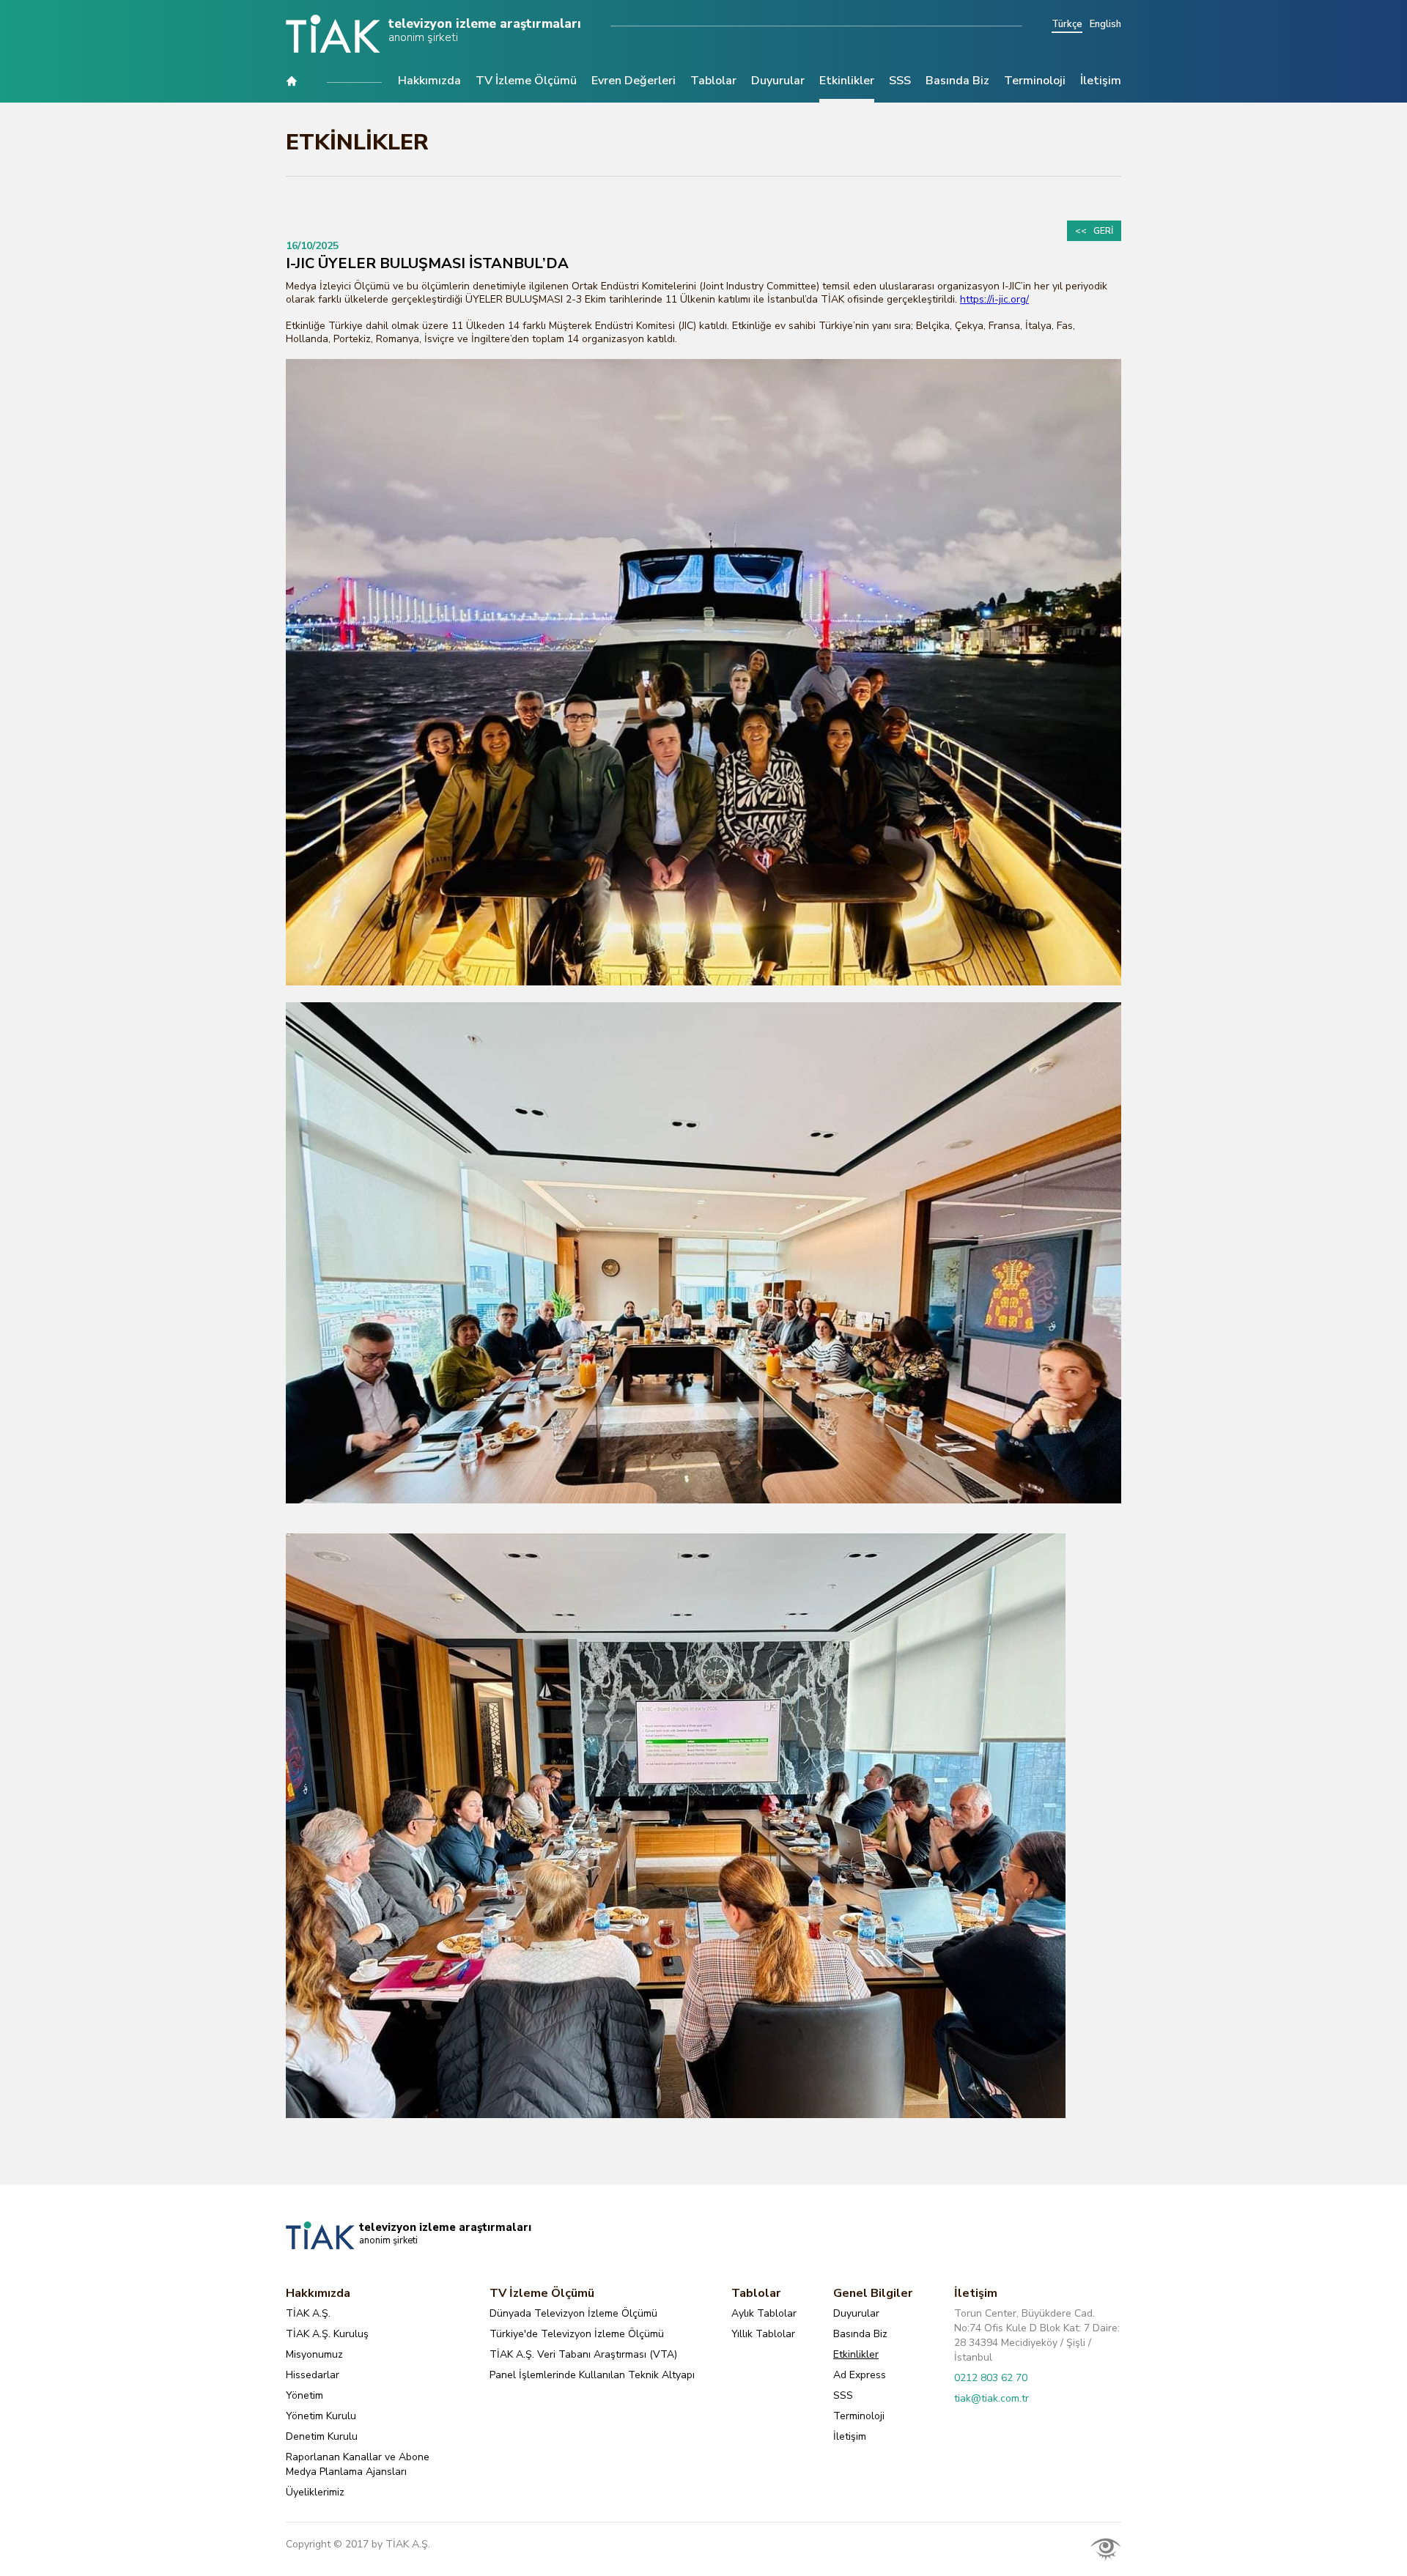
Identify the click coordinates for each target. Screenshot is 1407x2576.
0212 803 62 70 (991, 2378)
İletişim (1101, 82)
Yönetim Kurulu (321, 2416)
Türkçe (1067, 25)
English (1105, 25)
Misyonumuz (314, 2354)
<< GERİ (1094, 231)
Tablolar (713, 82)
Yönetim (304, 2395)
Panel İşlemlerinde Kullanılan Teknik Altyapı (592, 2375)
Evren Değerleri (634, 82)
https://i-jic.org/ (994, 300)
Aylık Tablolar (764, 2313)
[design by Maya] (1106, 2549)
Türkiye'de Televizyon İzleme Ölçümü (577, 2334)
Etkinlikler (847, 82)
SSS (900, 82)
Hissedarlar (313, 2375)
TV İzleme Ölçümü (526, 82)
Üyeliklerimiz (315, 2492)
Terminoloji (1035, 82)
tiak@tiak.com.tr (991, 2398)
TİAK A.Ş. (308, 2313)
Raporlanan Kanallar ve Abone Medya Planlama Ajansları (358, 2464)
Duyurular (778, 82)
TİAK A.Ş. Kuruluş (327, 2334)
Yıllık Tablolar (763, 2334)
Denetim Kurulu (322, 2436)
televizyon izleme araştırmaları (485, 30)
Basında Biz (957, 82)
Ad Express (860, 2375)
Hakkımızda (429, 82)
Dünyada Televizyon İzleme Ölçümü (573, 2313)
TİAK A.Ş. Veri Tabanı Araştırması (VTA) (583, 2354)
